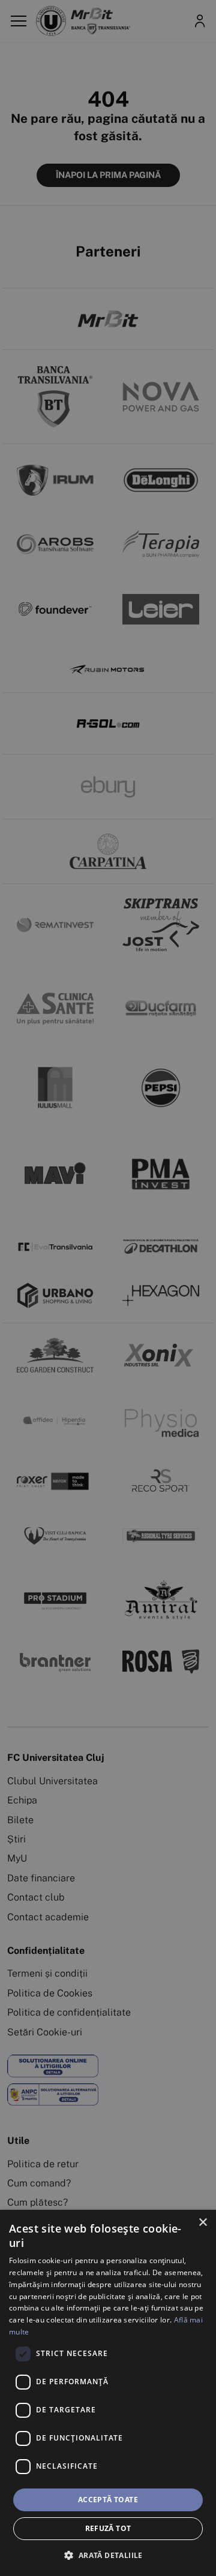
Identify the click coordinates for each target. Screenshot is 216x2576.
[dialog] (108, 2393)
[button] (108, 2555)
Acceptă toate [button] (108, 2500)
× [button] (202, 2223)
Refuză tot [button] (108, 2528)
